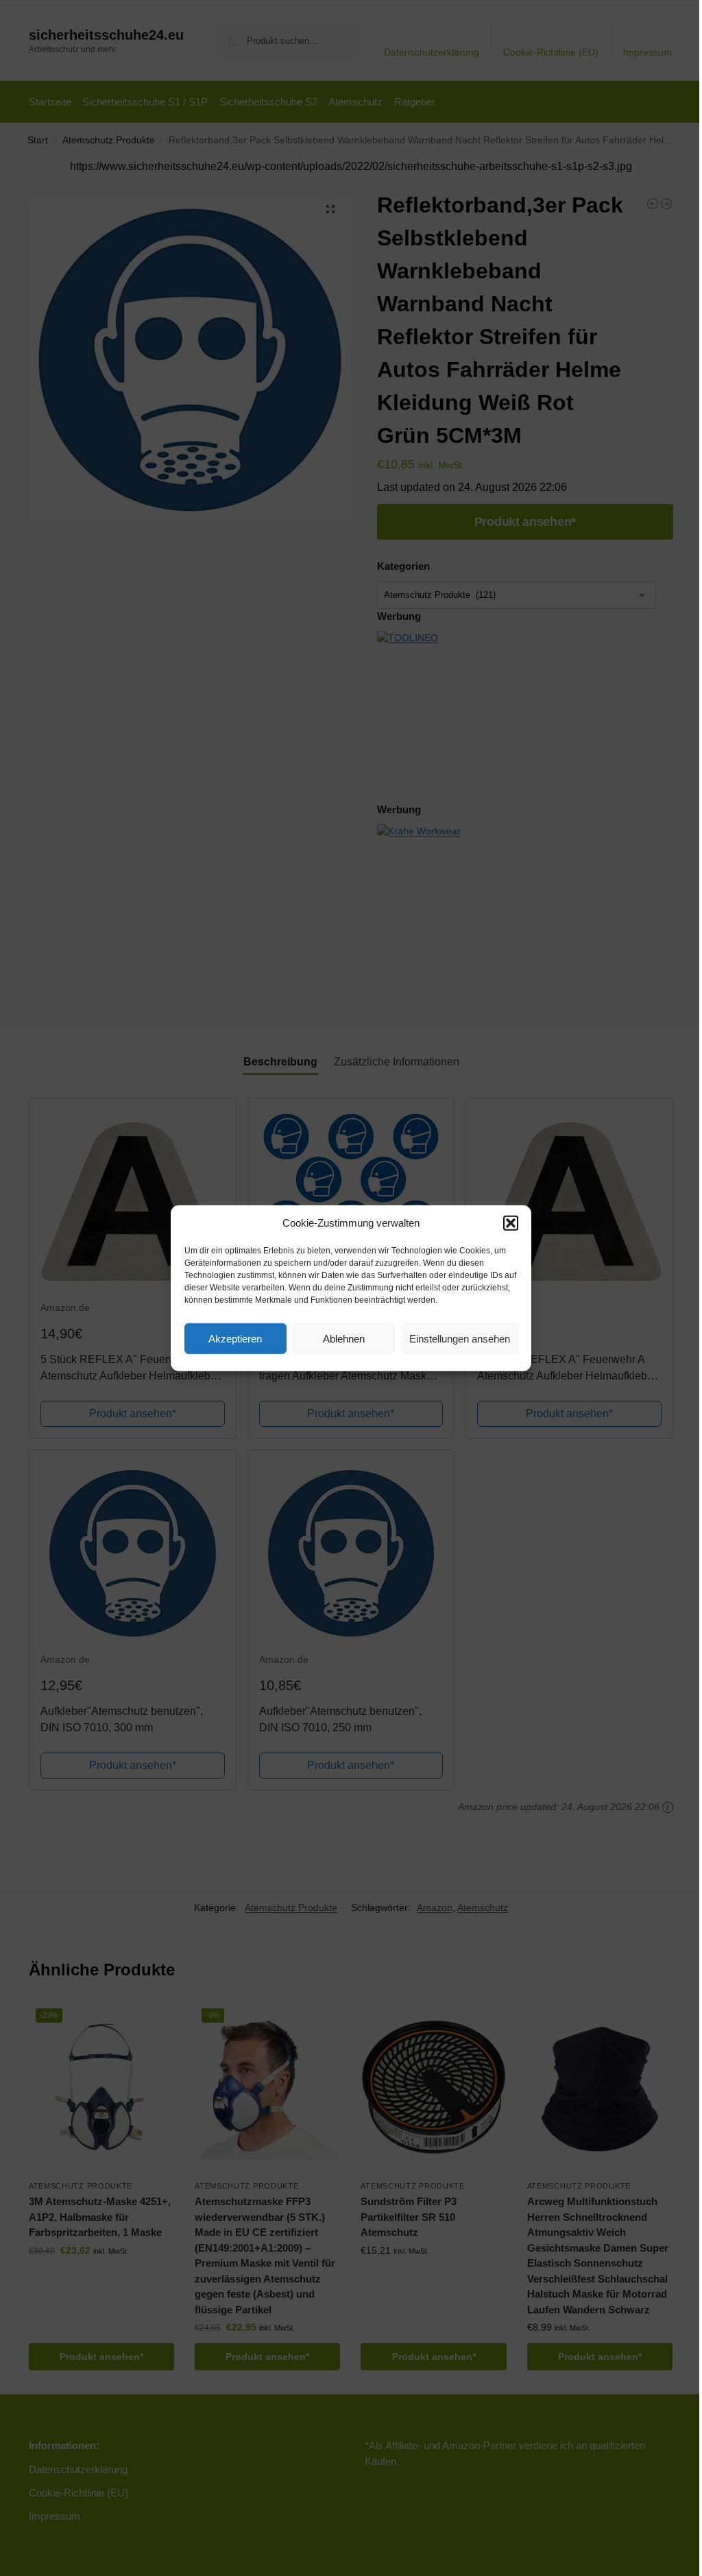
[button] (511, 1223)
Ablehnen (344, 1338)
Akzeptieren (235, 1338)
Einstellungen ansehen (460, 1338)
